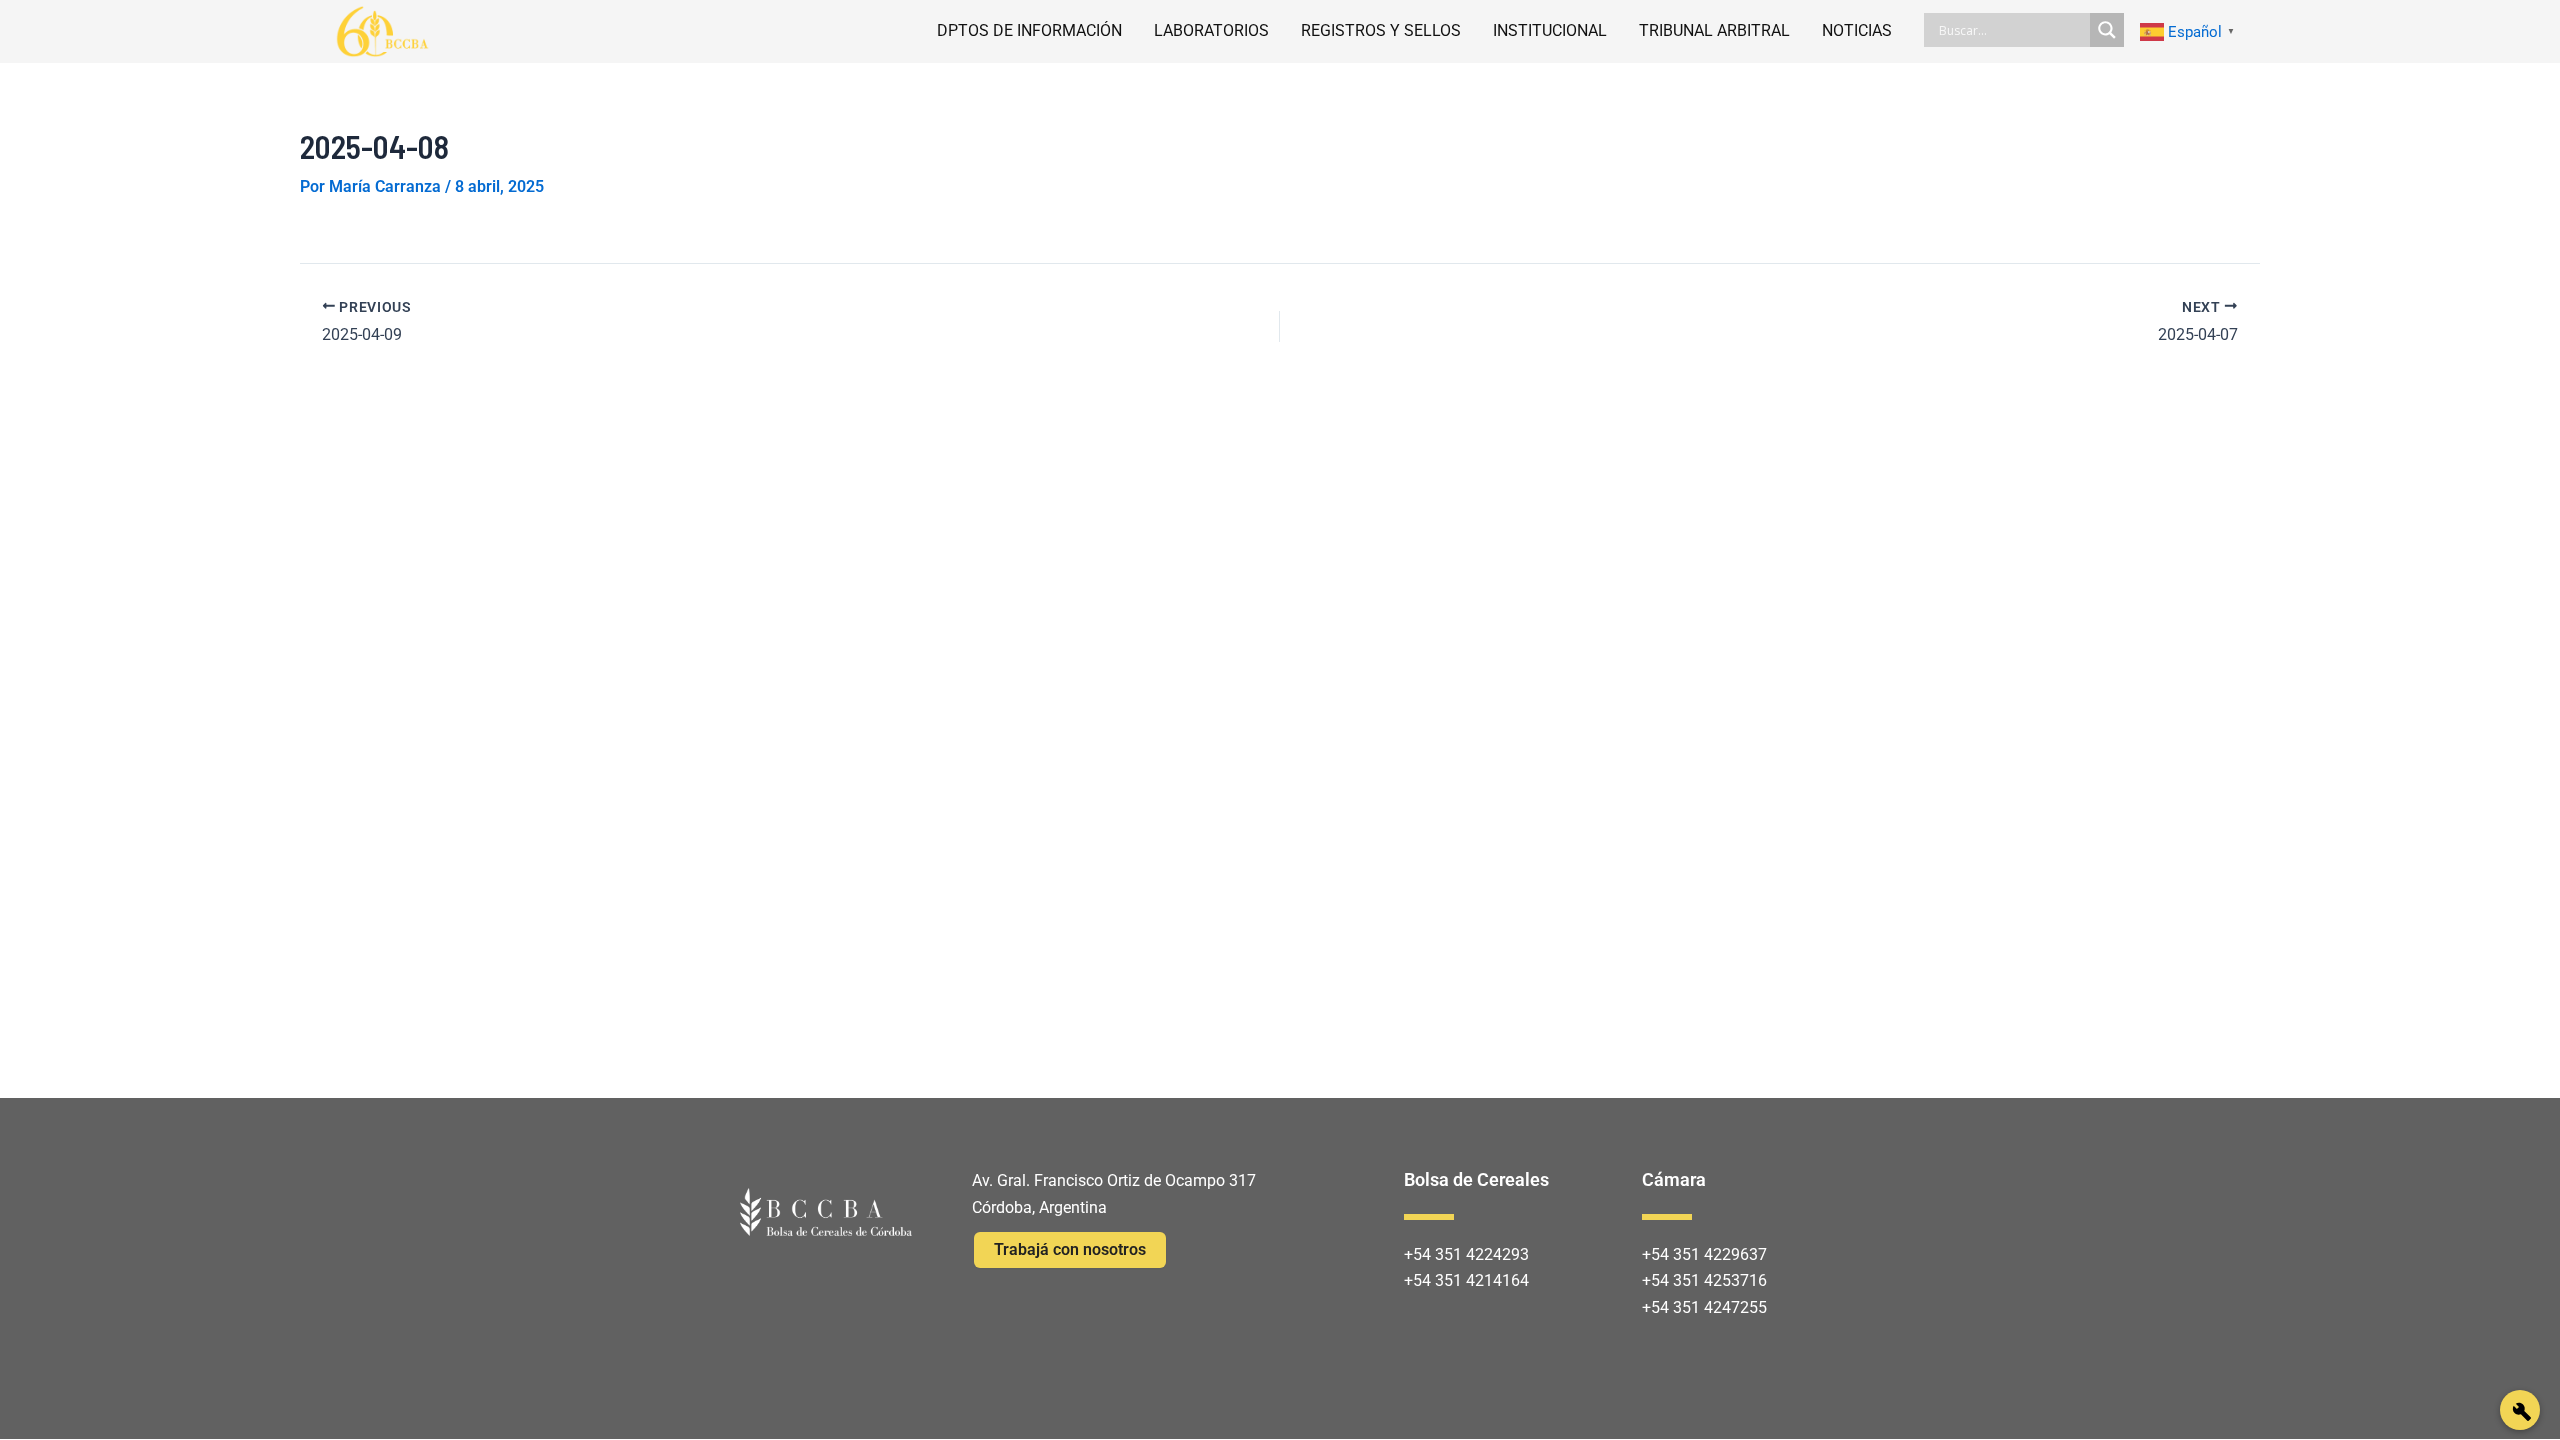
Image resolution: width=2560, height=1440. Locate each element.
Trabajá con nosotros (1070, 1249)
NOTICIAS (1857, 30)
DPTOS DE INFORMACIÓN (1029, 30)
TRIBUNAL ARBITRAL (1714, 30)
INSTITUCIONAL (1550, 30)
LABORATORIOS (1211, 30)
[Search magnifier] (2107, 30)
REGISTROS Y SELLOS (1381, 30)
